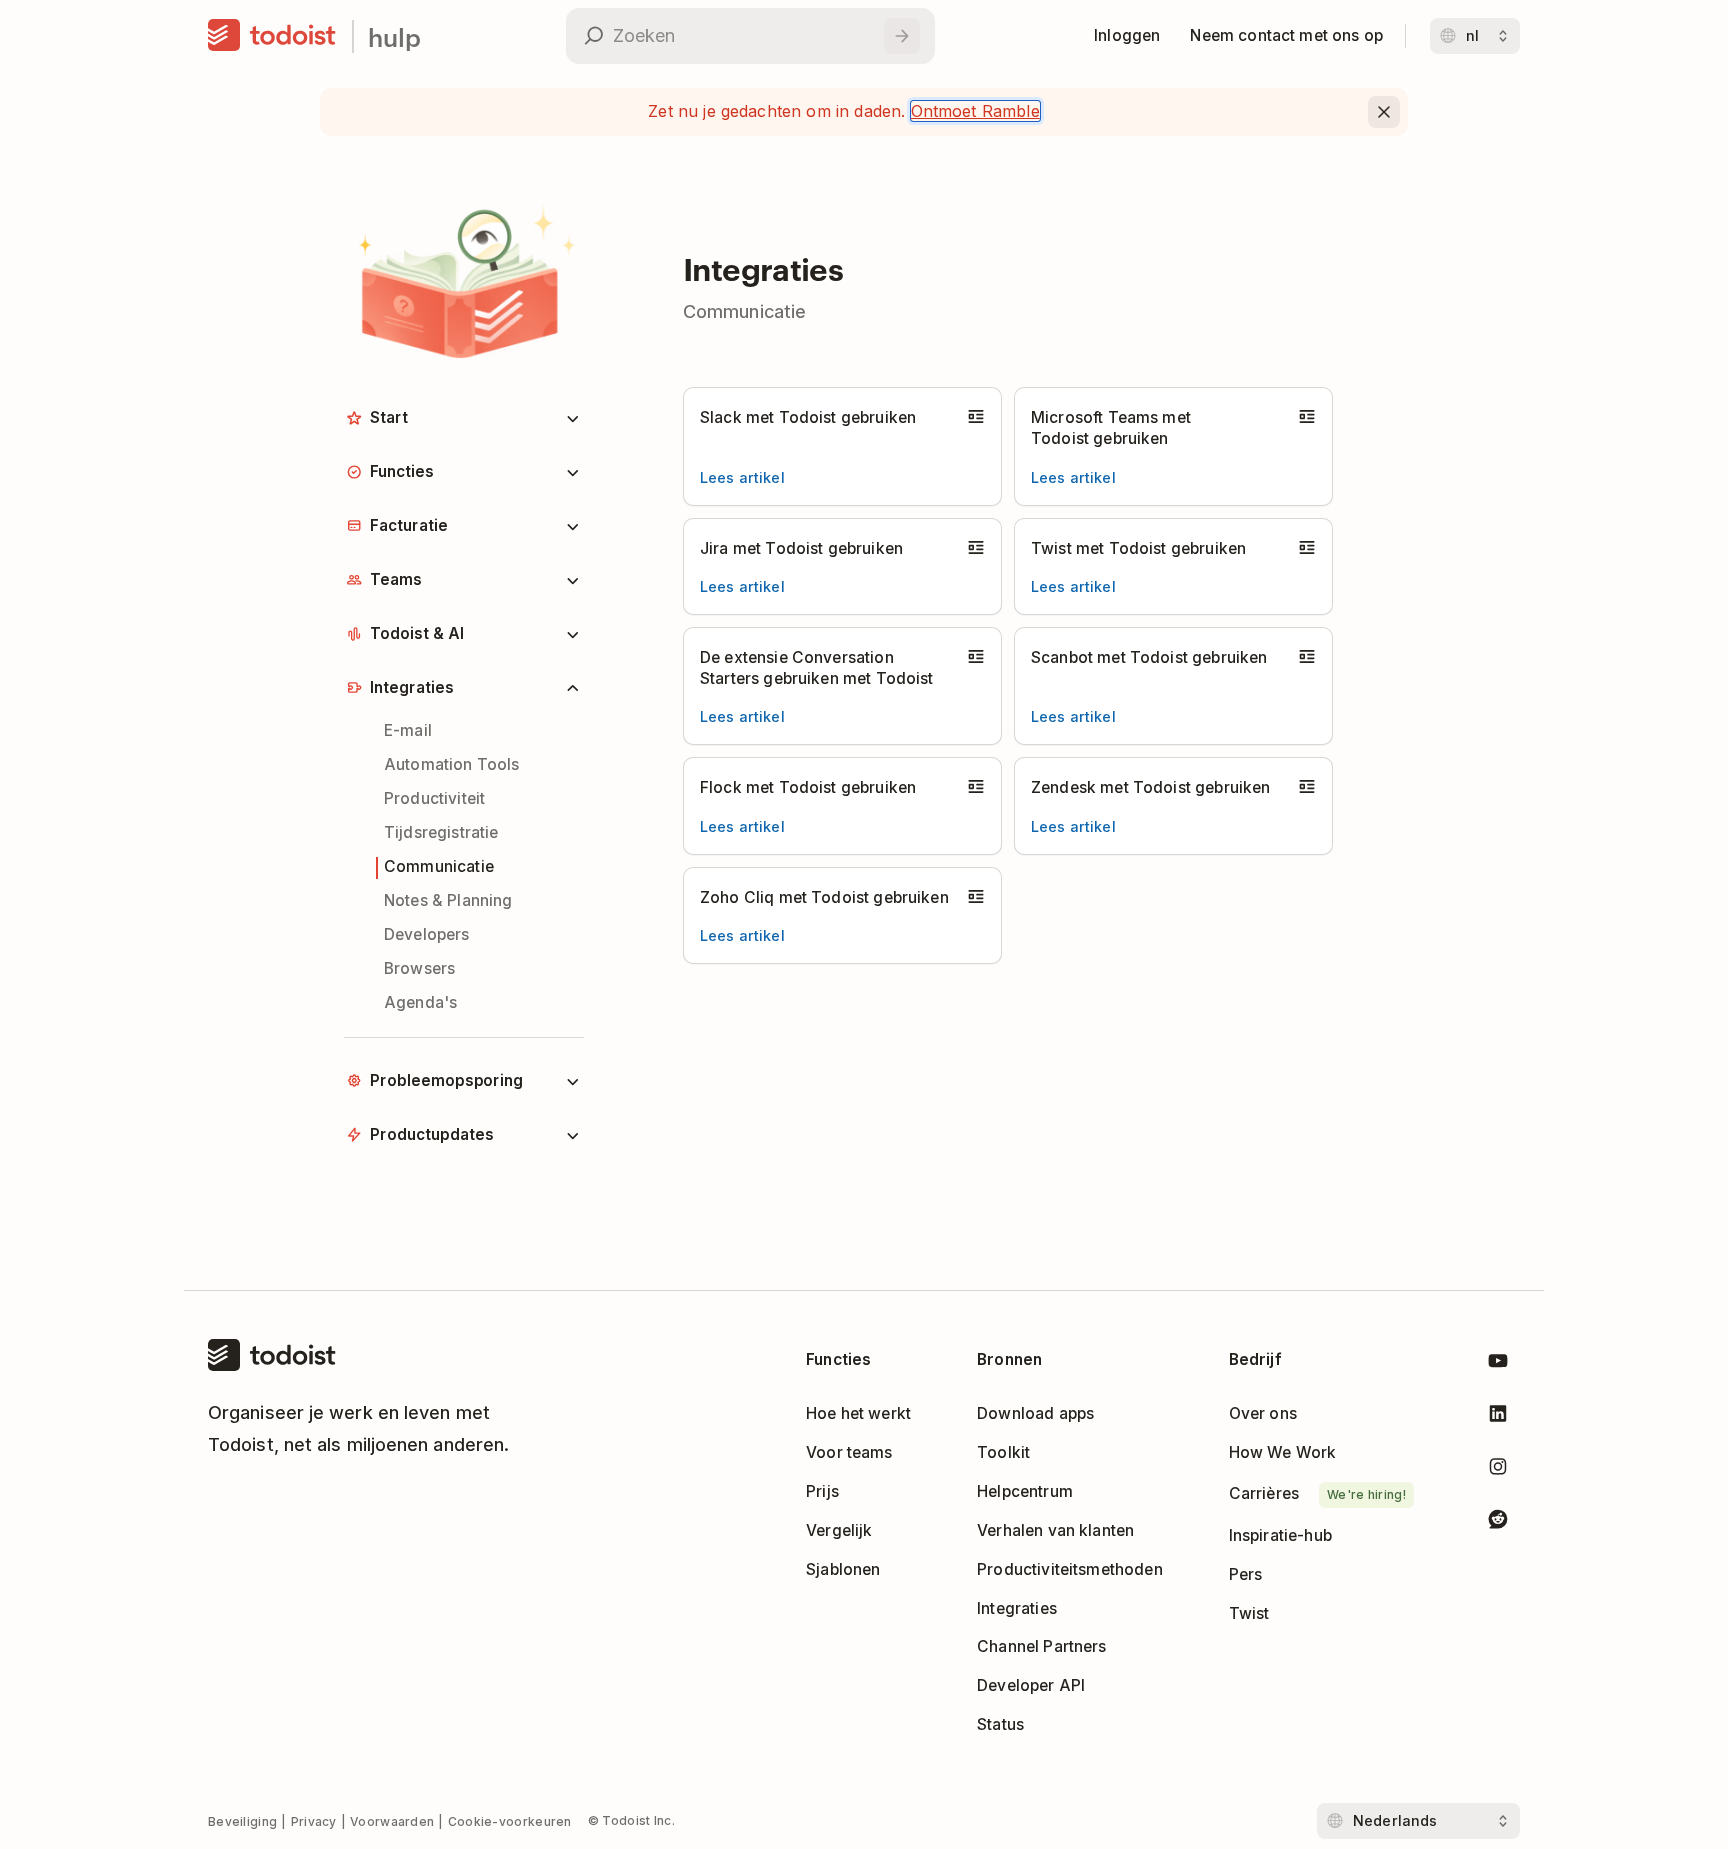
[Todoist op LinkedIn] (1498, 1417)
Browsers (419, 968)
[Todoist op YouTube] (1498, 1364)
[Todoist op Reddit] (1498, 1522)
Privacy (314, 1821)
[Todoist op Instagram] (1498, 1470)
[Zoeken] (902, 36)
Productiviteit (434, 798)
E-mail (408, 730)
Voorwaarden (392, 1821)
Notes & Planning (448, 900)
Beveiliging (242, 1821)
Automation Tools (451, 764)
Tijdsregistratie (441, 832)
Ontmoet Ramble (975, 111)
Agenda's (420, 1002)
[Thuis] (272, 36)
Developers (427, 934)
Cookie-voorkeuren (510, 1821)
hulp (394, 36)
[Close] (1384, 112)
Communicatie (439, 866)
